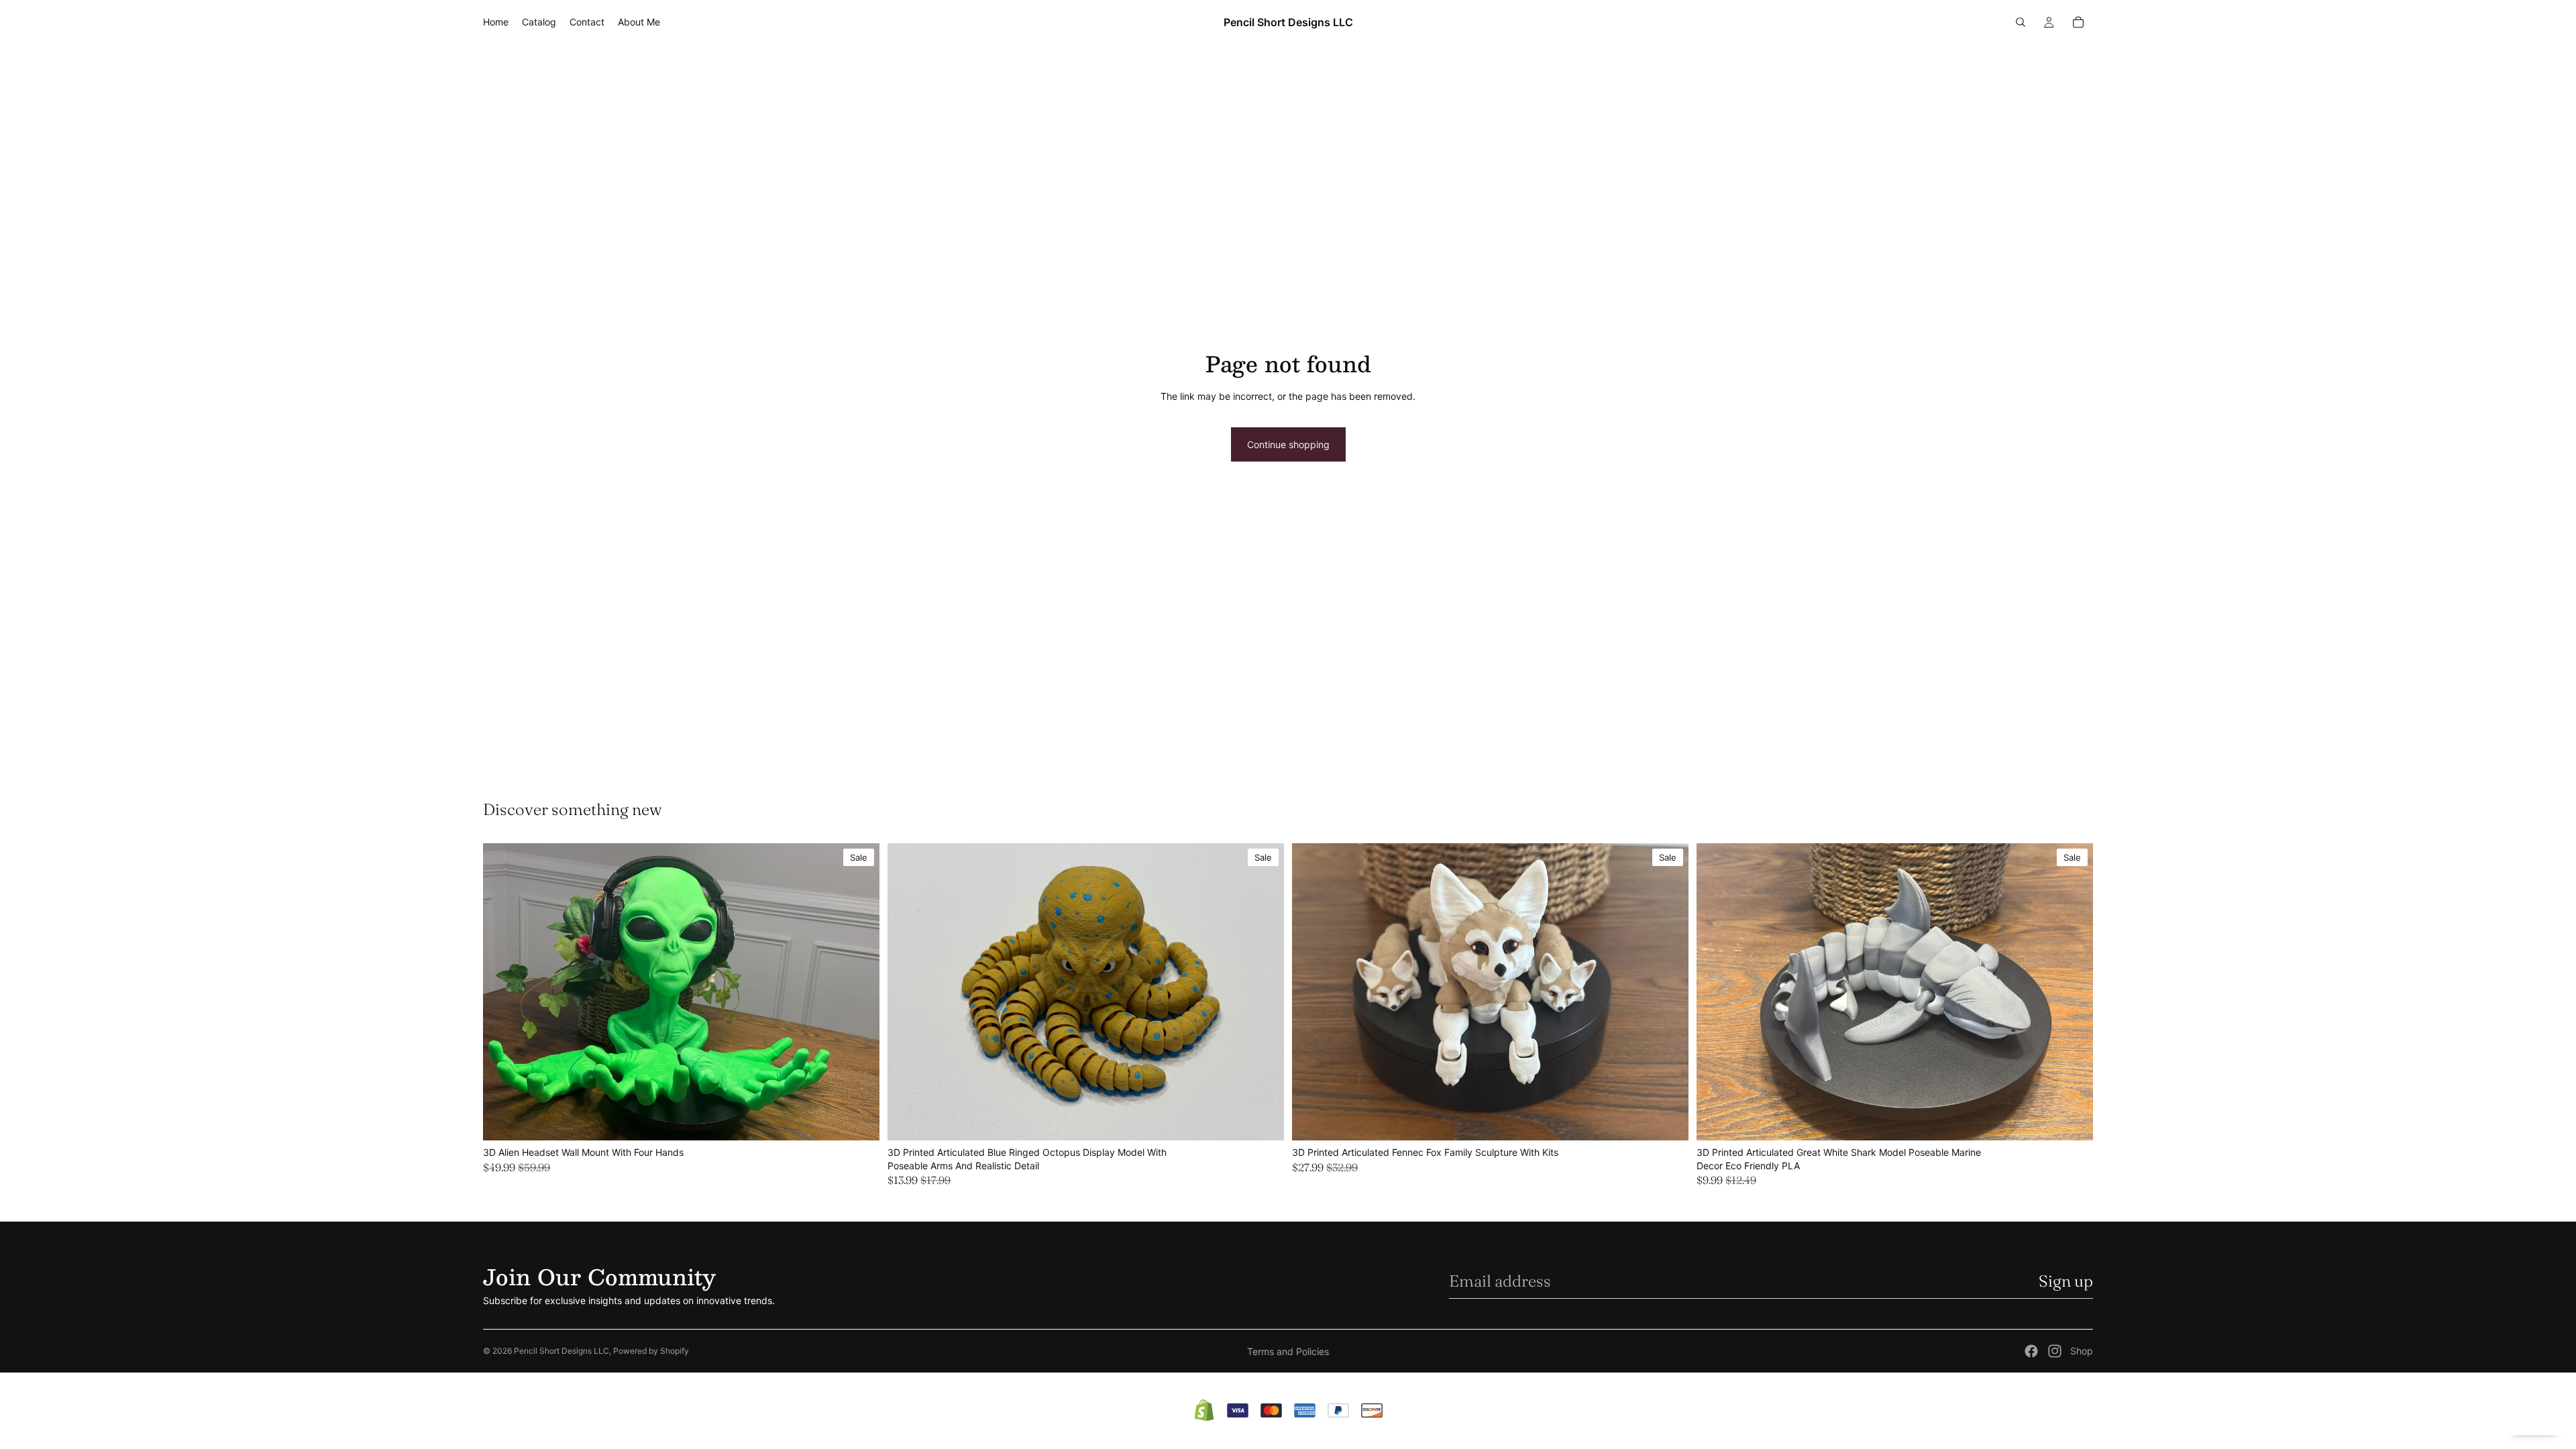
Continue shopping (1288, 444)
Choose (870, 1119)
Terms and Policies (1288, 1351)
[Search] (2021, 22)
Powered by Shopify (651, 1351)
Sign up (2066, 1281)
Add (1275, 1119)
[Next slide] (859, 991)
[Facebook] (2031, 1351)
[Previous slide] (503, 991)
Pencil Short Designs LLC (561, 1351)
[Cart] (2078, 22)
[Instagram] (2055, 1351)
